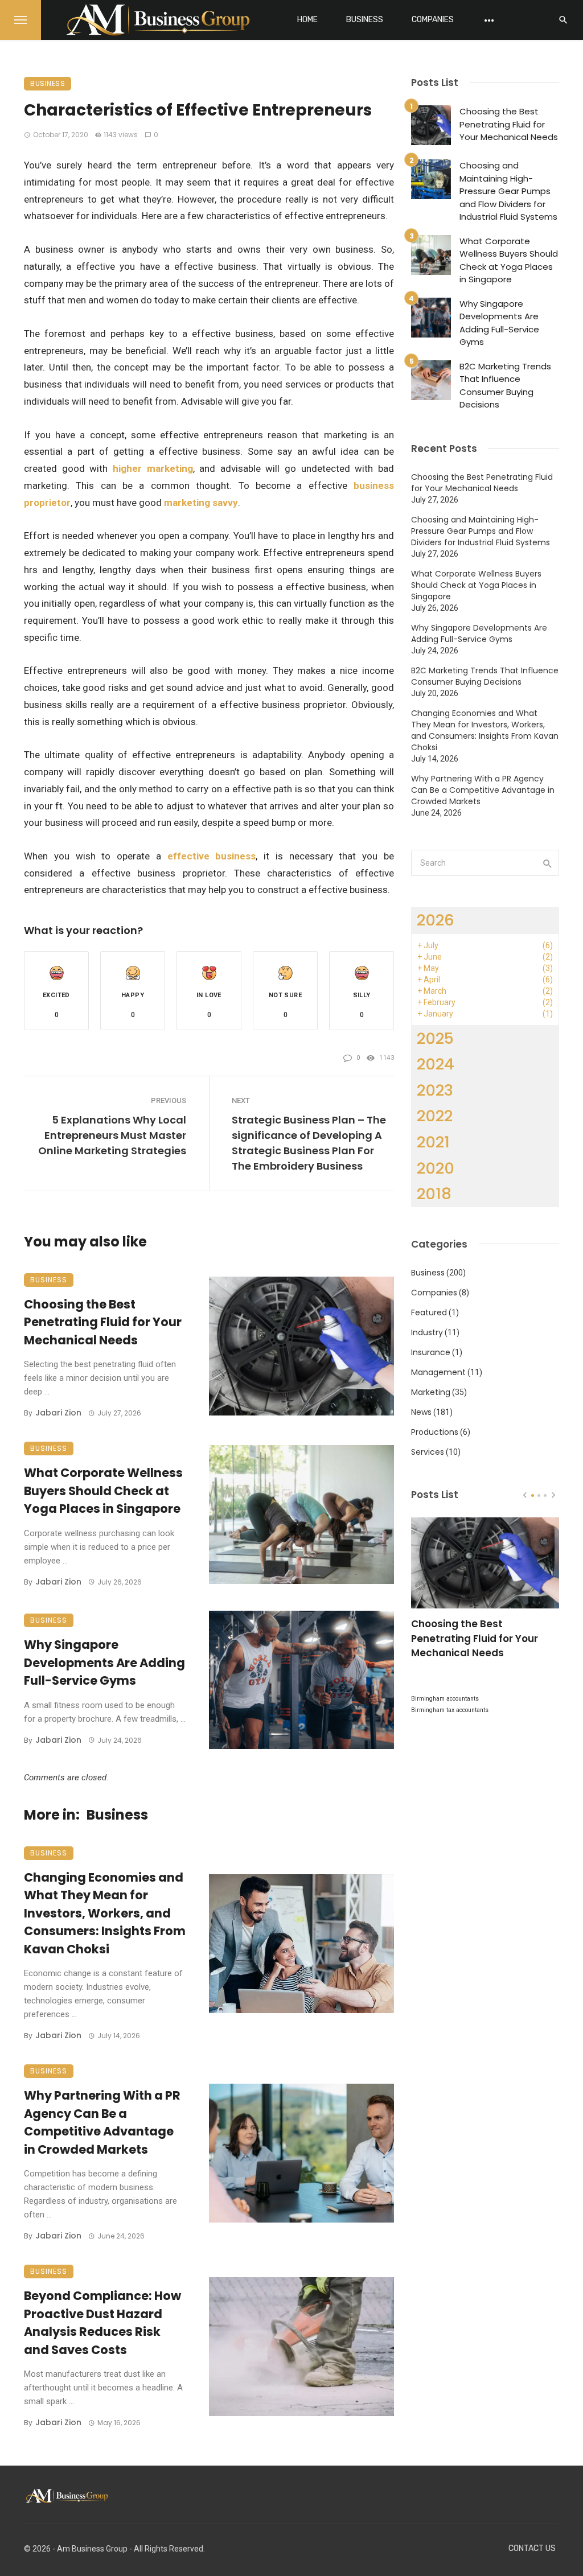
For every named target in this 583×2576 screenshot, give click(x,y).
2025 (435, 1038)
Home (307, 20)
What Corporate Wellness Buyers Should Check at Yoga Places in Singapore (103, 1491)
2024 (436, 1064)
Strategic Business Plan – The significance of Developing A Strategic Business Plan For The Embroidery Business (309, 1143)
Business (365, 20)
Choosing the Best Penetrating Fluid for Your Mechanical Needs (103, 1322)
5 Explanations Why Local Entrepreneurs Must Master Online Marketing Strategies (112, 1135)
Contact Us (532, 2548)
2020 (436, 1168)
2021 (433, 1142)
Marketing (431, 1392)
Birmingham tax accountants (450, 1710)
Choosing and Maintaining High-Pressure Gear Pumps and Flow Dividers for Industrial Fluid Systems (508, 191)
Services (428, 1452)
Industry (427, 1332)
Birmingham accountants (445, 1699)
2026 (436, 920)
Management (438, 1372)
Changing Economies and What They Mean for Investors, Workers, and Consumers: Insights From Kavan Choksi (105, 1913)
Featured (429, 1312)
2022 (435, 1116)
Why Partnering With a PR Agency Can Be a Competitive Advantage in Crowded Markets (102, 2122)
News (421, 1412)
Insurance (431, 1352)
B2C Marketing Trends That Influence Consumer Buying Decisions (505, 386)
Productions (435, 1432)
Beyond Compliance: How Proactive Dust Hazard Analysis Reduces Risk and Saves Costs (102, 2323)
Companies (433, 20)
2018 (434, 1194)
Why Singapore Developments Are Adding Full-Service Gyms (104, 1663)
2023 (435, 1090)
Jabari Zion (58, 1413)
